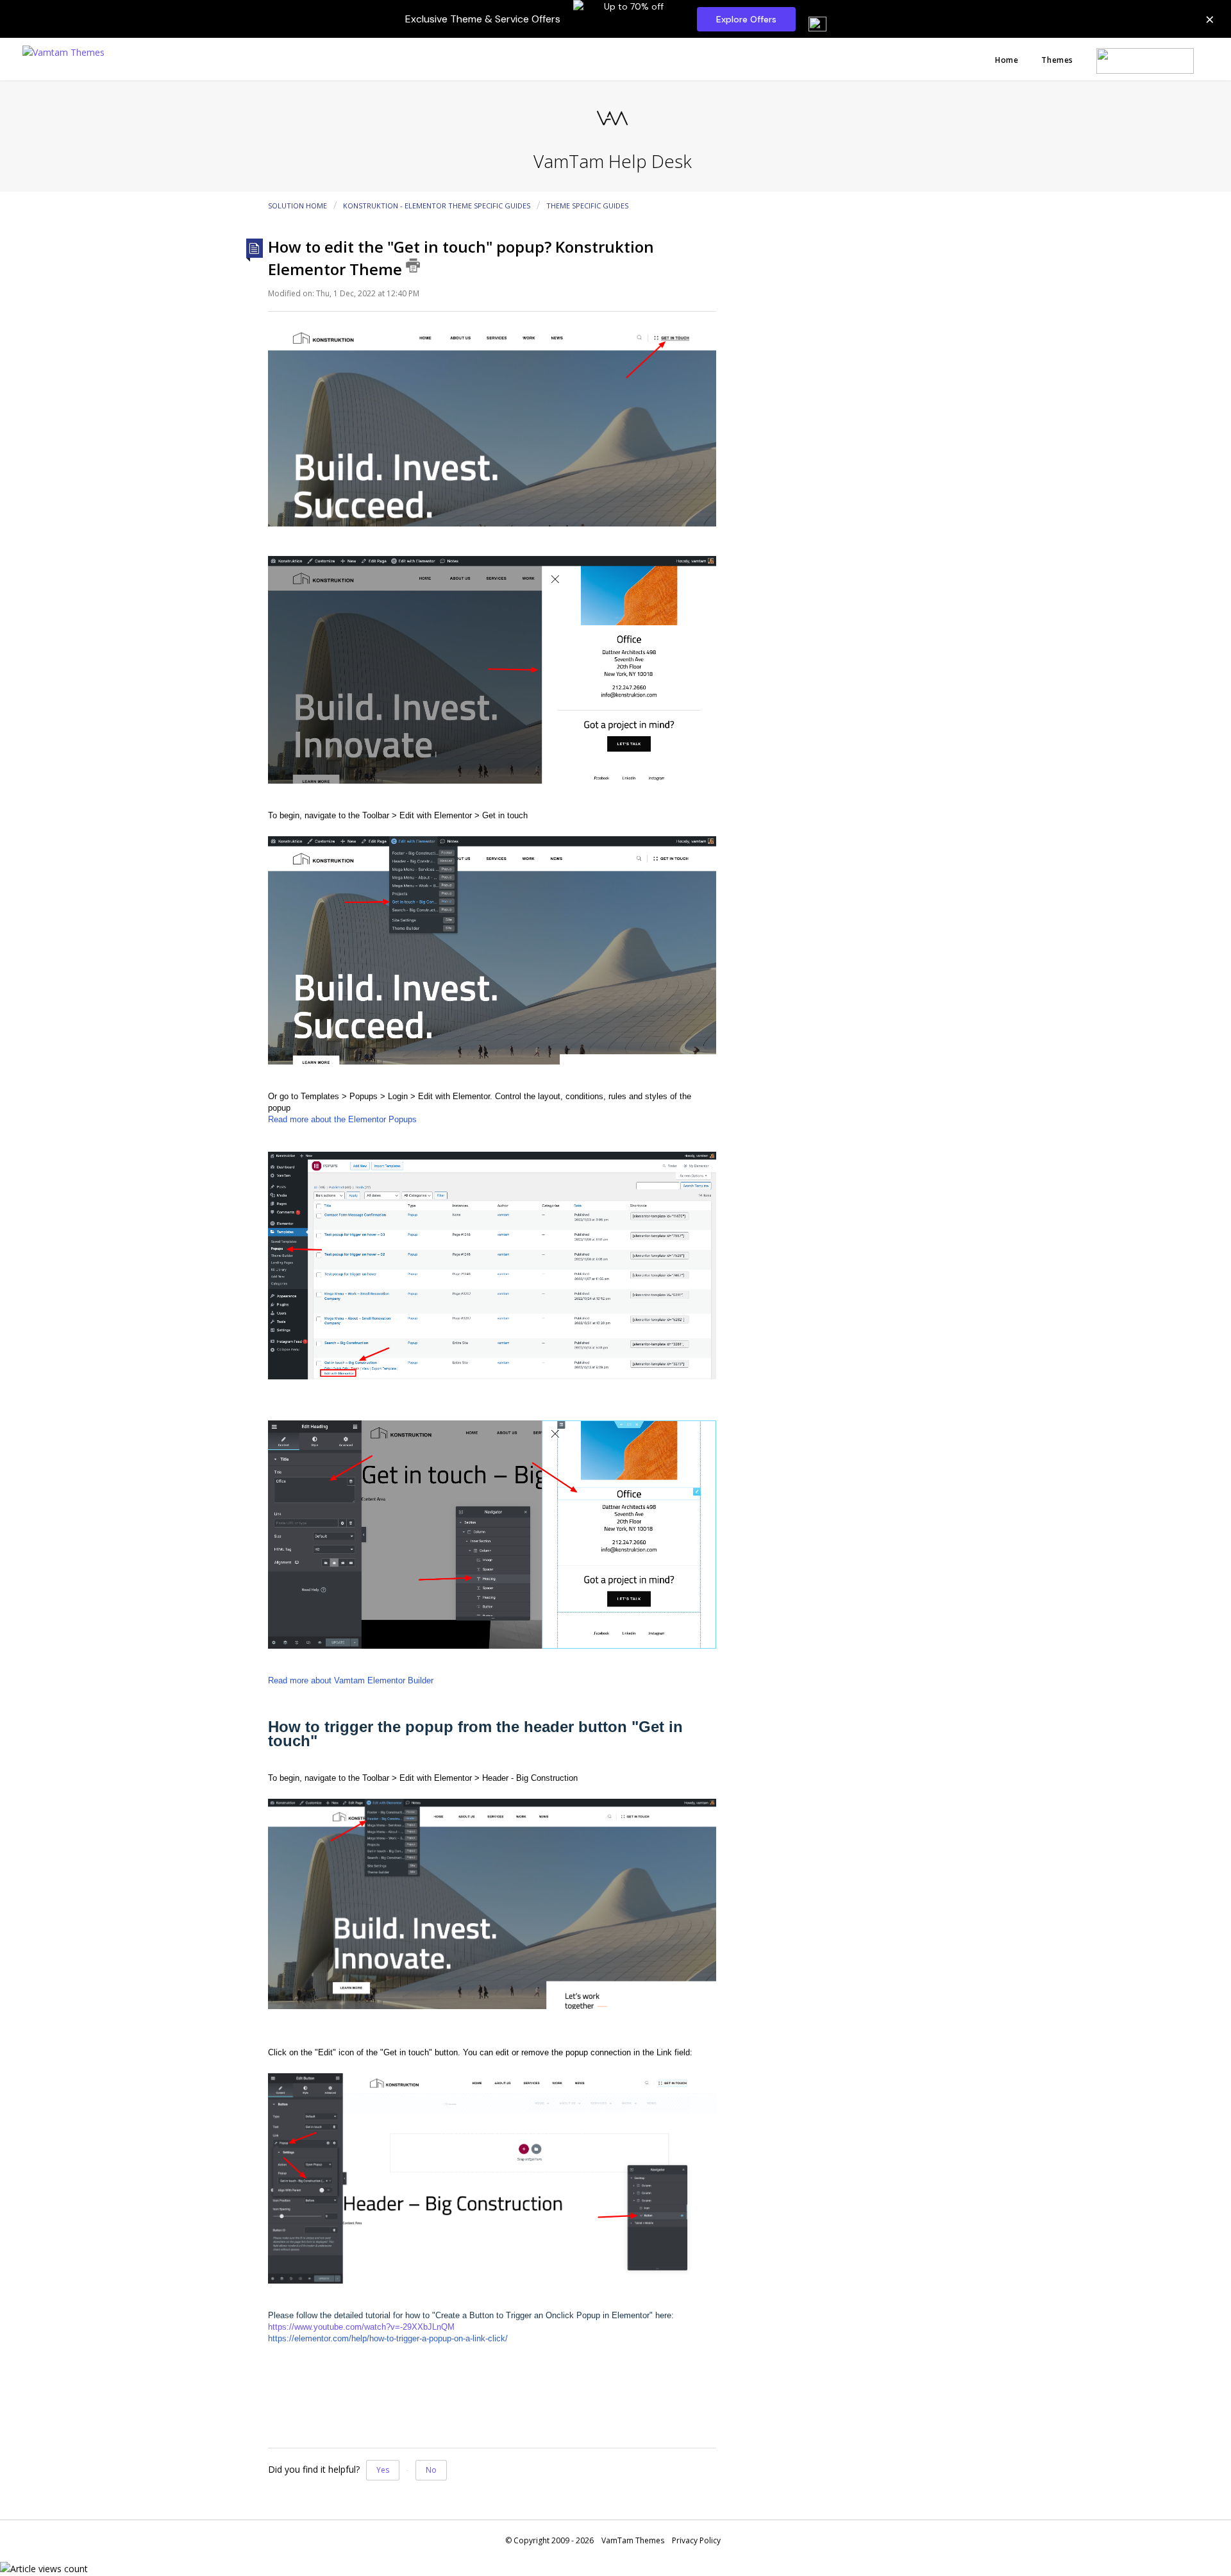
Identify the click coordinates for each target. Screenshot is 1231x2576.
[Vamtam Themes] (63, 51)
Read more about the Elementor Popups (342, 1119)
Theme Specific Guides (587, 206)
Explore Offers (746, 19)
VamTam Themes (633, 2540)
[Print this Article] (413, 265)
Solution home (298, 206)
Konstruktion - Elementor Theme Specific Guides (437, 206)
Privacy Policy (696, 2540)
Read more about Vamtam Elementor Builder (351, 1680)
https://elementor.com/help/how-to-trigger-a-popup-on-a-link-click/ (388, 2338)
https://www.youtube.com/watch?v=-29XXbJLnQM (361, 2327)
